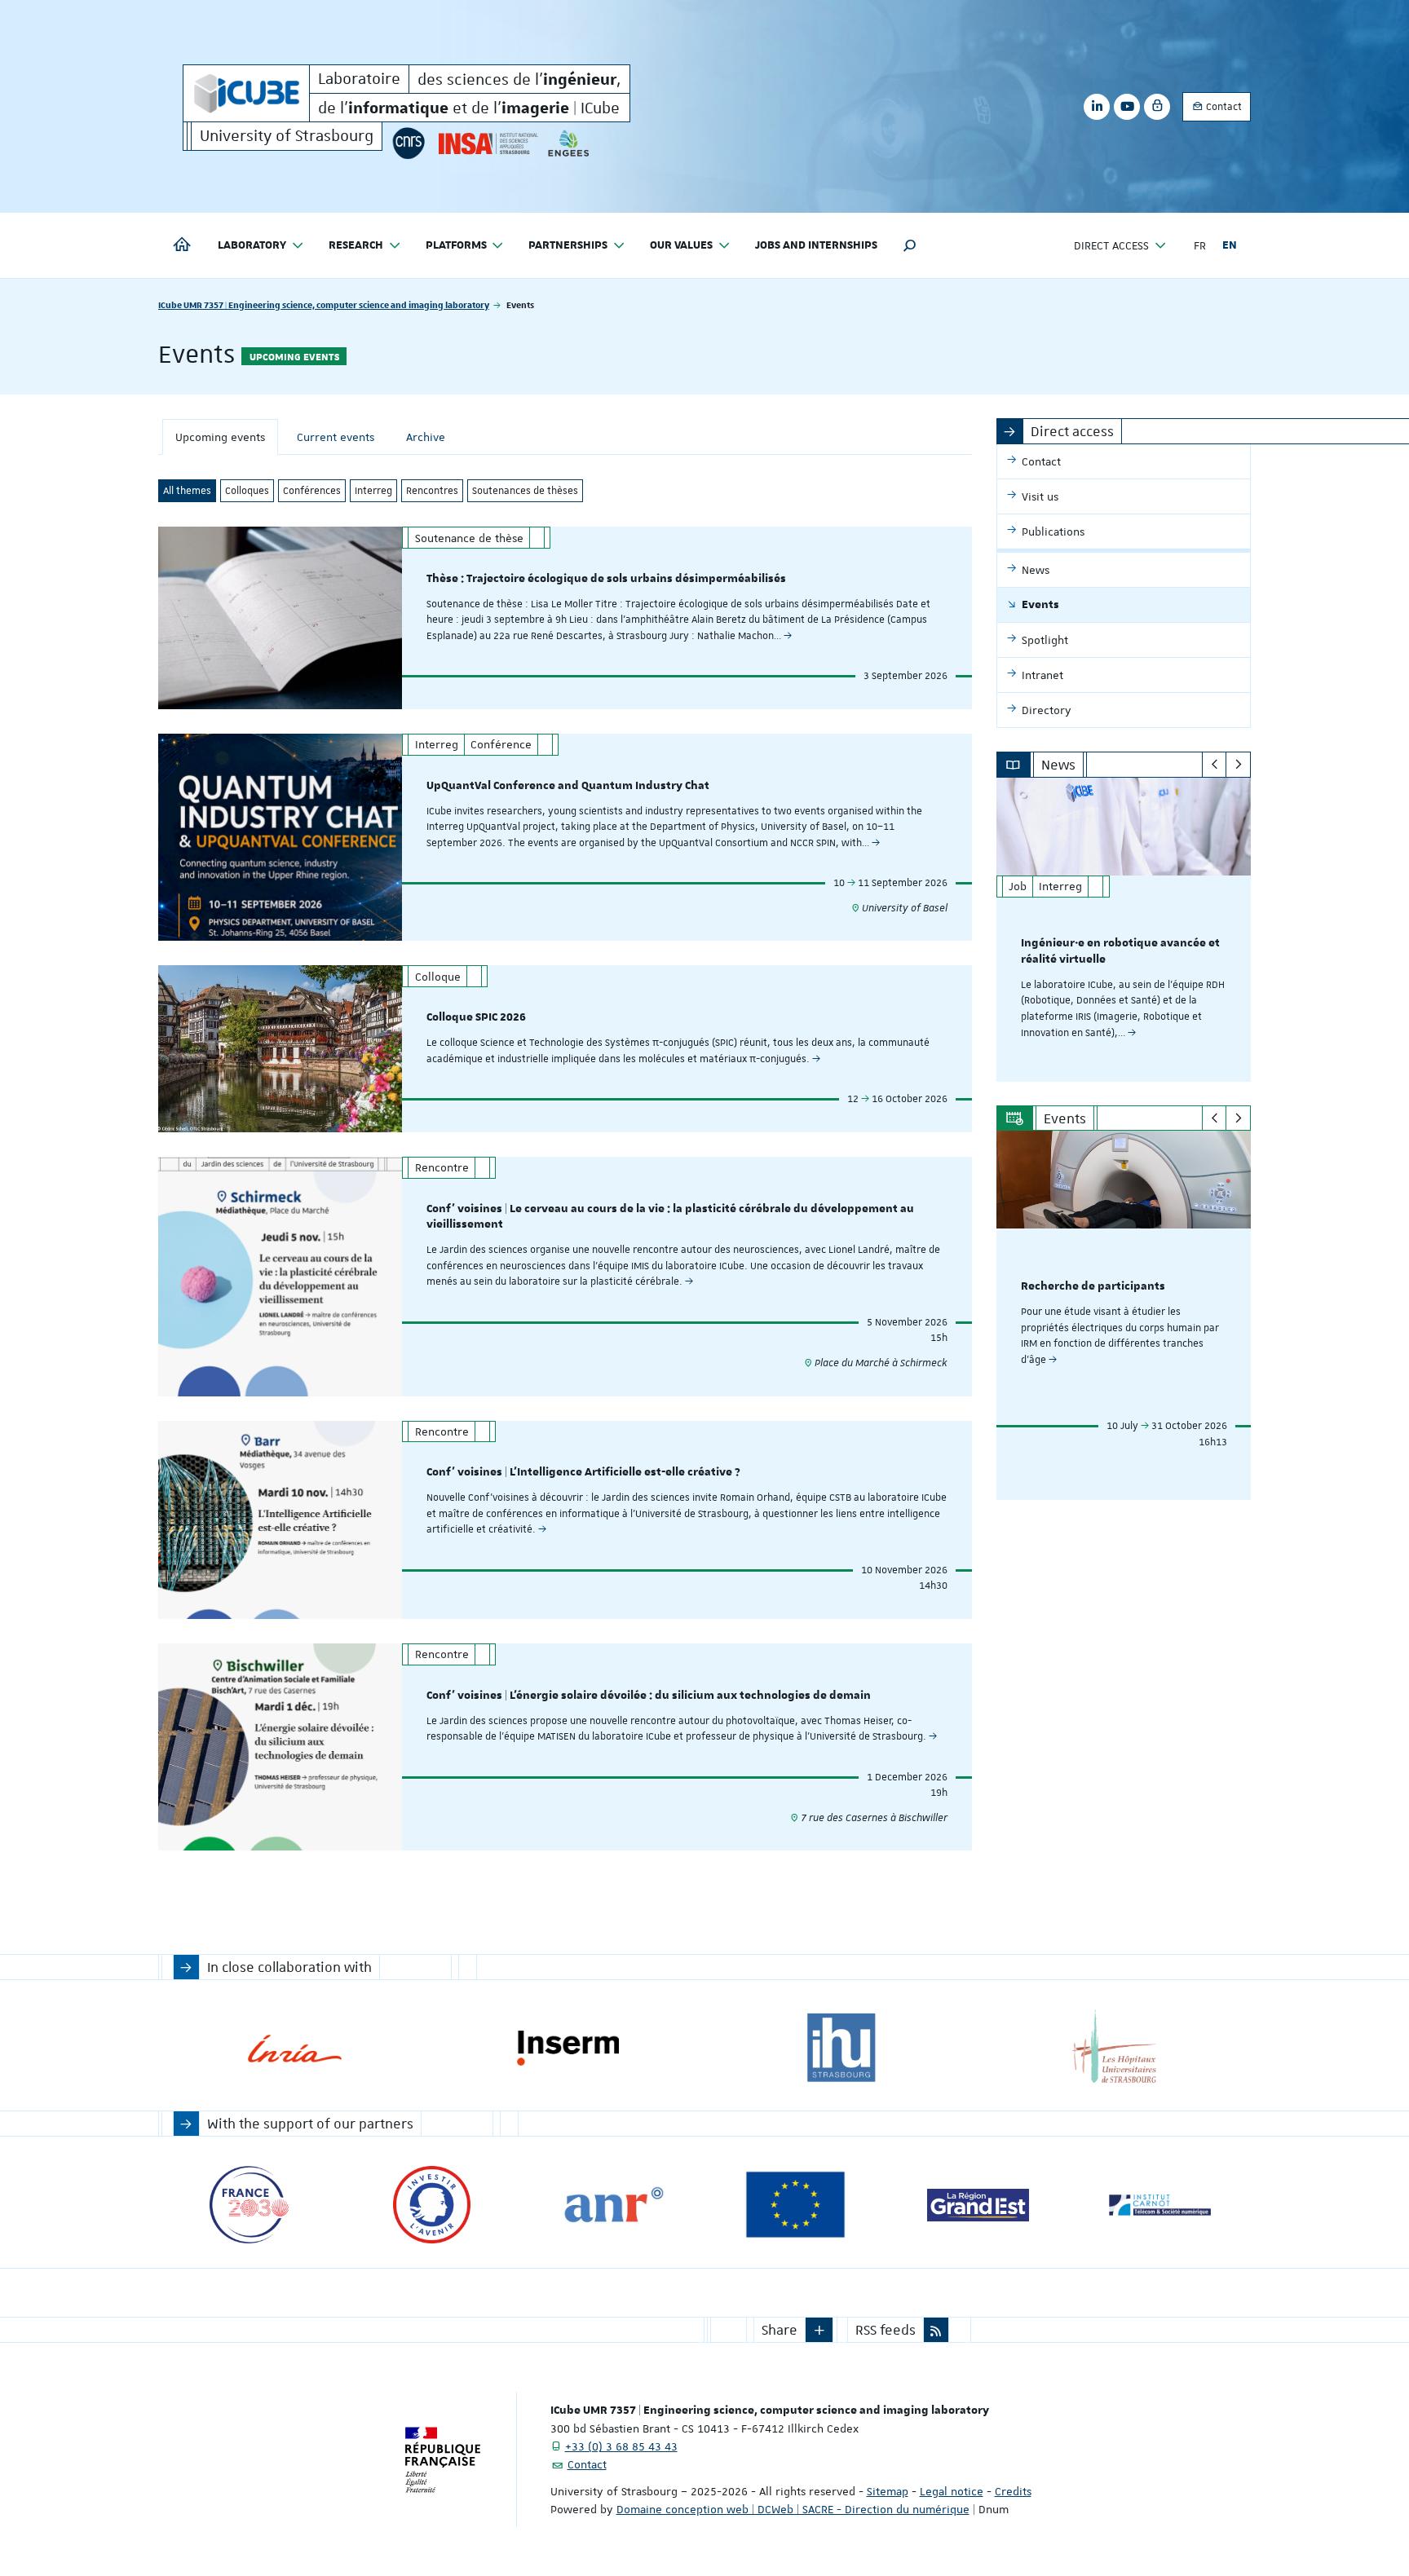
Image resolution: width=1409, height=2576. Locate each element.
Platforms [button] (456, 245)
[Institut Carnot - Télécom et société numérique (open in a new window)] (1160, 2205)
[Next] (1238, 765)
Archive (426, 437)
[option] (1124, 930)
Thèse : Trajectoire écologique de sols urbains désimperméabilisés (606, 579)
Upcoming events (220, 437)
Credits (1013, 2491)
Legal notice (952, 2491)
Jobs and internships (816, 245)
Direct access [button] (1111, 245)
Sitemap (888, 2491)
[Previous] (1215, 765)
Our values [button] (681, 245)
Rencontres (432, 491)
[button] (910, 245)
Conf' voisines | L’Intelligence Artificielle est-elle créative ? (583, 1472)
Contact (1223, 107)
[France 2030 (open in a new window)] (249, 2205)
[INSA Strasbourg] (486, 143)
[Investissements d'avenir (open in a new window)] (432, 2205)
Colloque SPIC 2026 (476, 1017)
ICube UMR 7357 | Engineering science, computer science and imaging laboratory (324, 304)
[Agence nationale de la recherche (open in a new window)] (614, 2205)
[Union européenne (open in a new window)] (795, 2205)
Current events (336, 437)
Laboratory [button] (252, 245)
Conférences (312, 491)
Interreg (373, 491)
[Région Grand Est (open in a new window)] (978, 2205)
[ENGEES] (569, 143)
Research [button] (356, 245)
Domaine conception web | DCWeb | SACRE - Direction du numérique (793, 2509)
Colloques (247, 491)
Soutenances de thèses (525, 491)
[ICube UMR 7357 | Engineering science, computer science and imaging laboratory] (246, 93)
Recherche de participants (1093, 1286)
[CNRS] (409, 143)
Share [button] (780, 2330)
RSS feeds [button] (886, 2330)
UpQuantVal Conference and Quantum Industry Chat (568, 786)
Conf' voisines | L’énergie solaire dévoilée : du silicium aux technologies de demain (649, 1696)
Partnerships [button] (568, 245)
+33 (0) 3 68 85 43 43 (621, 2446)
